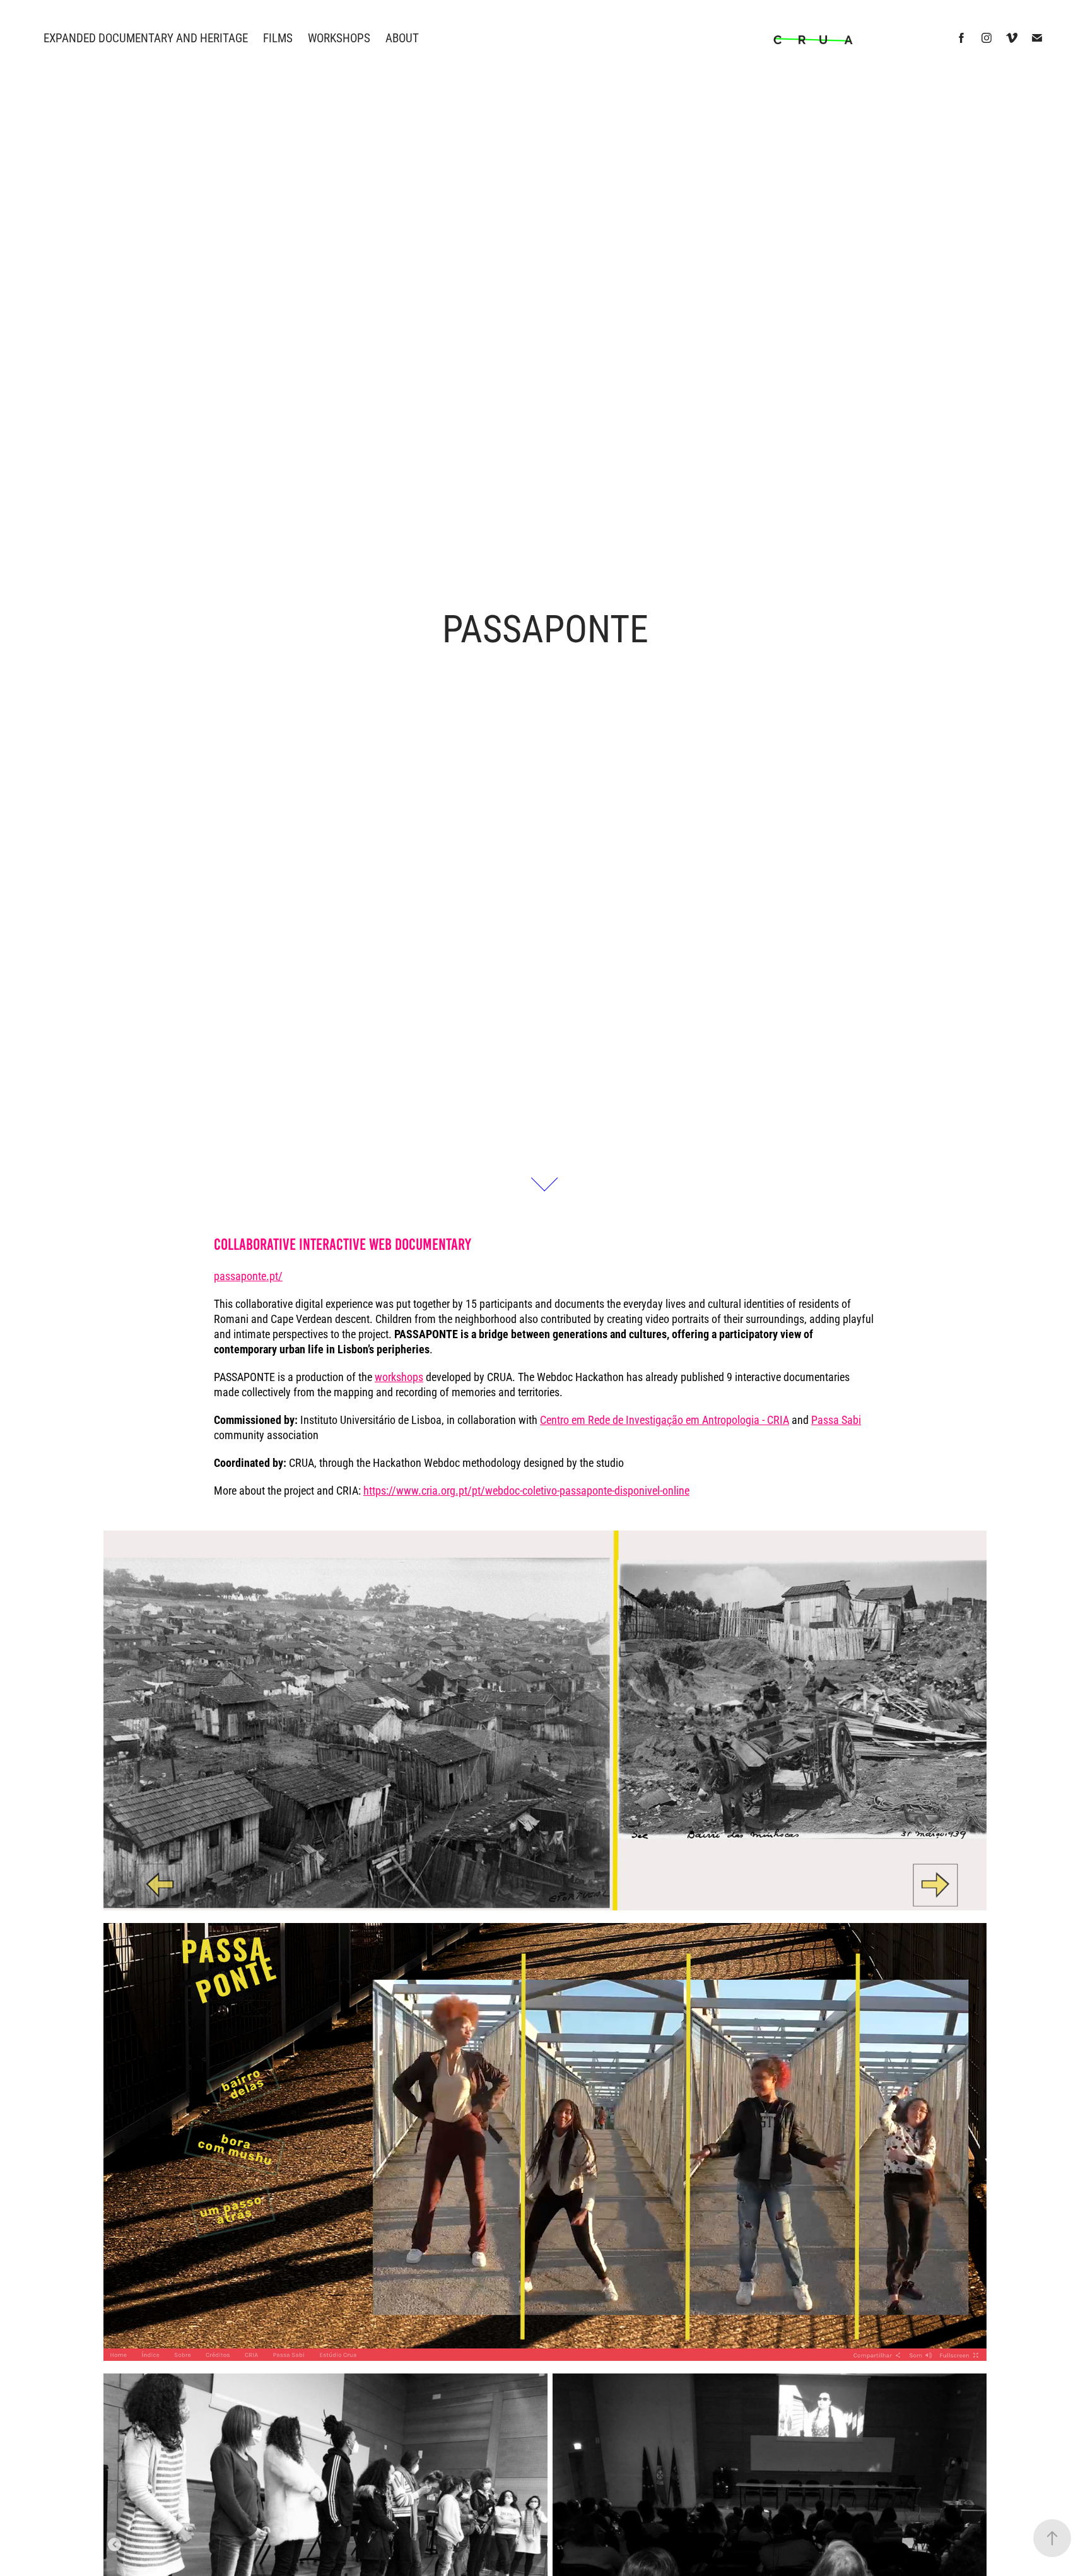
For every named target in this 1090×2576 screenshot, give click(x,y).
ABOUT (402, 38)
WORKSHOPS (339, 38)
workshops (399, 1377)
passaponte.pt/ (248, 1276)
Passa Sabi (836, 1420)
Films (278, 38)
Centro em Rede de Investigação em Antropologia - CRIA (665, 1420)
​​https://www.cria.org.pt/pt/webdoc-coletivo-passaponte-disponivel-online (526, 1490)
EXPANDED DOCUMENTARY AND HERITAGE (146, 38)
